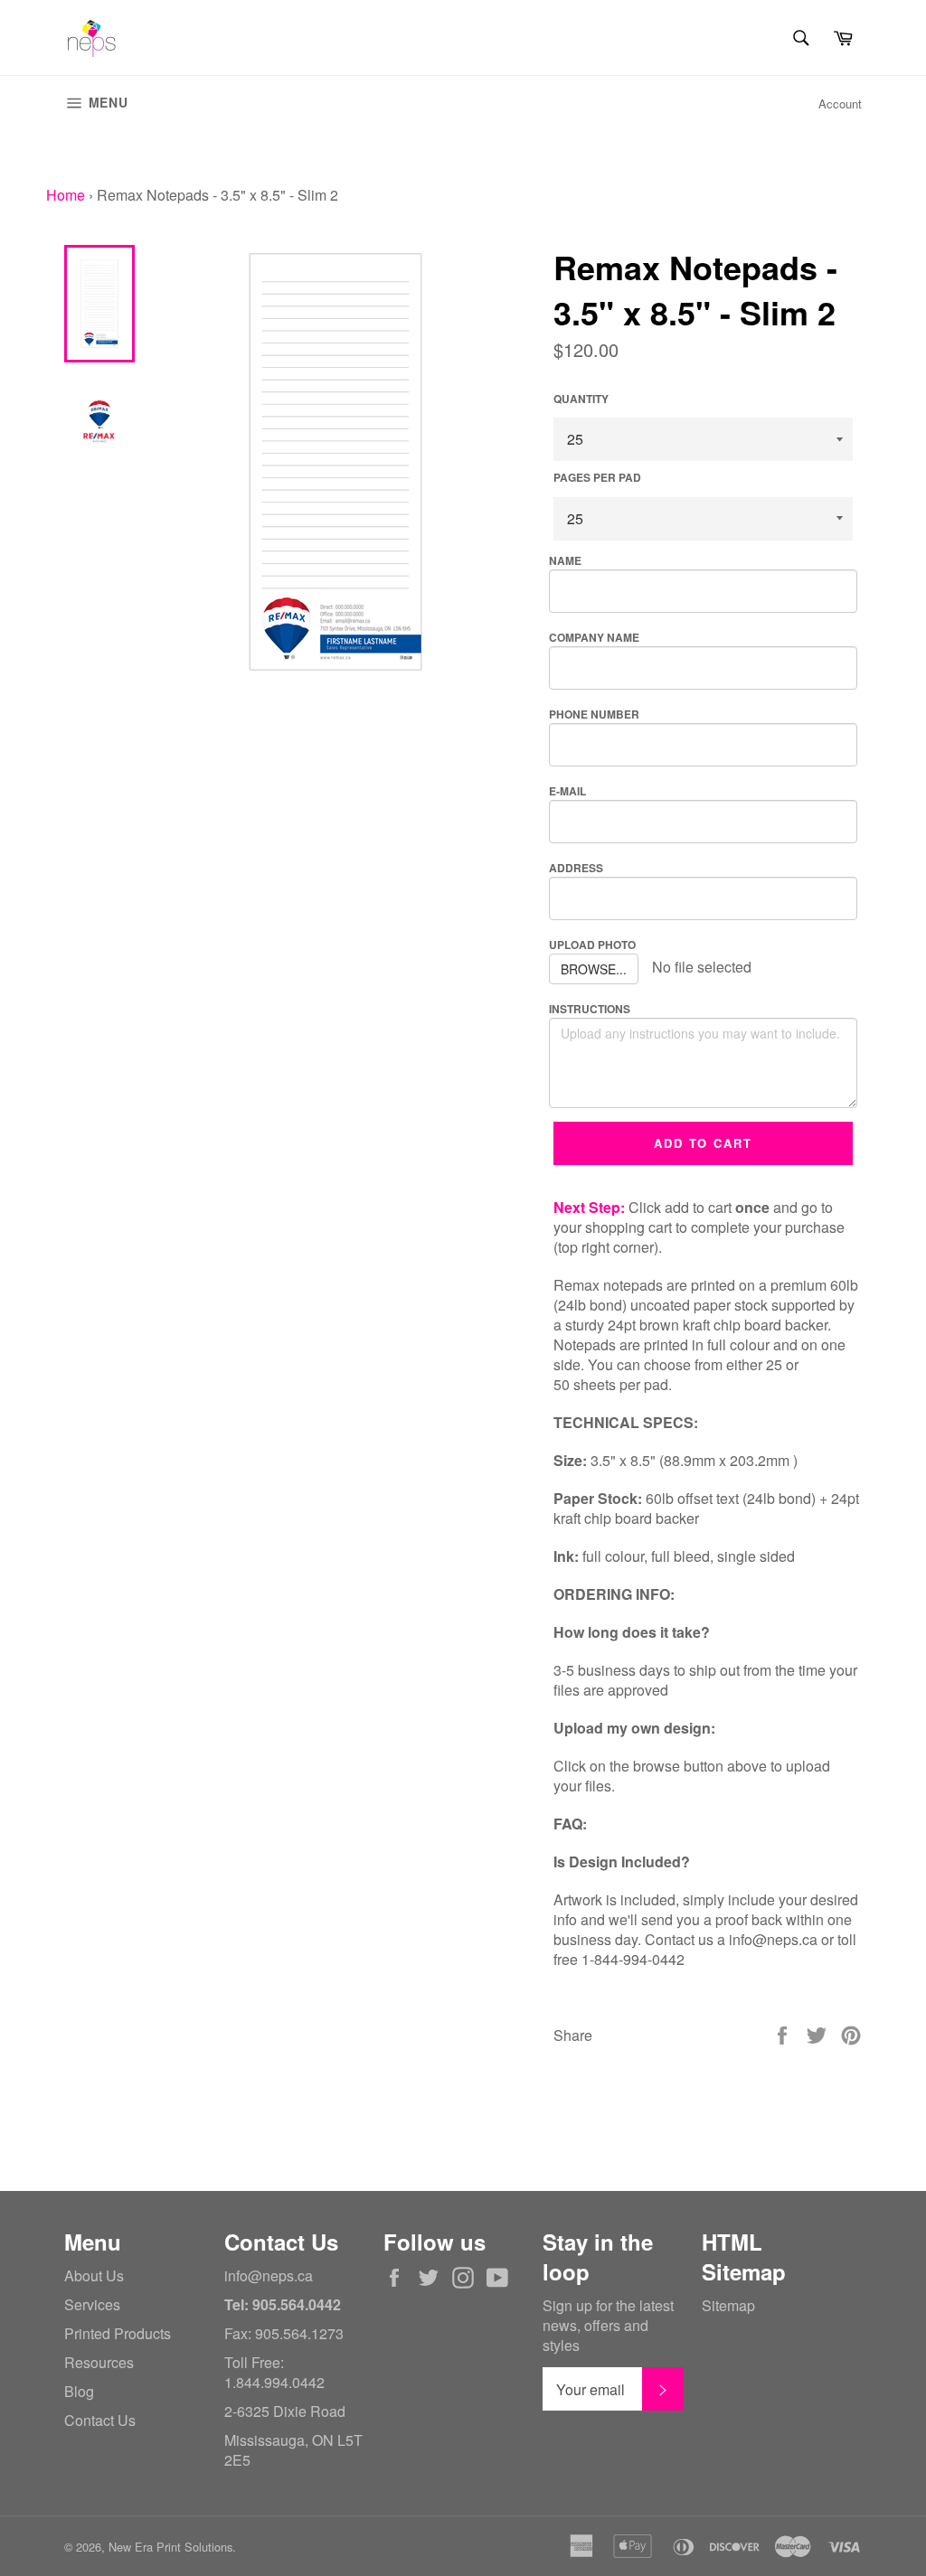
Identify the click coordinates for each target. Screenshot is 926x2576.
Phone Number (594, 714)
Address (576, 868)
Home (66, 195)
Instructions (590, 1009)
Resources (99, 2362)
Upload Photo (592, 945)
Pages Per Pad (597, 478)
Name (565, 560)
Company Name (594, 637)
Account (840, 103)
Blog (79, 2391)
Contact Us (100, 2420)
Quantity (581, 399)
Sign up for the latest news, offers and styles (608, 2326)
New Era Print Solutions (170, 2547)
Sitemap (728, 2305)
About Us (94, 2275)
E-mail (567, 791)
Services (92, 2304)
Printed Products (118, 2333)
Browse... (594, 969)
